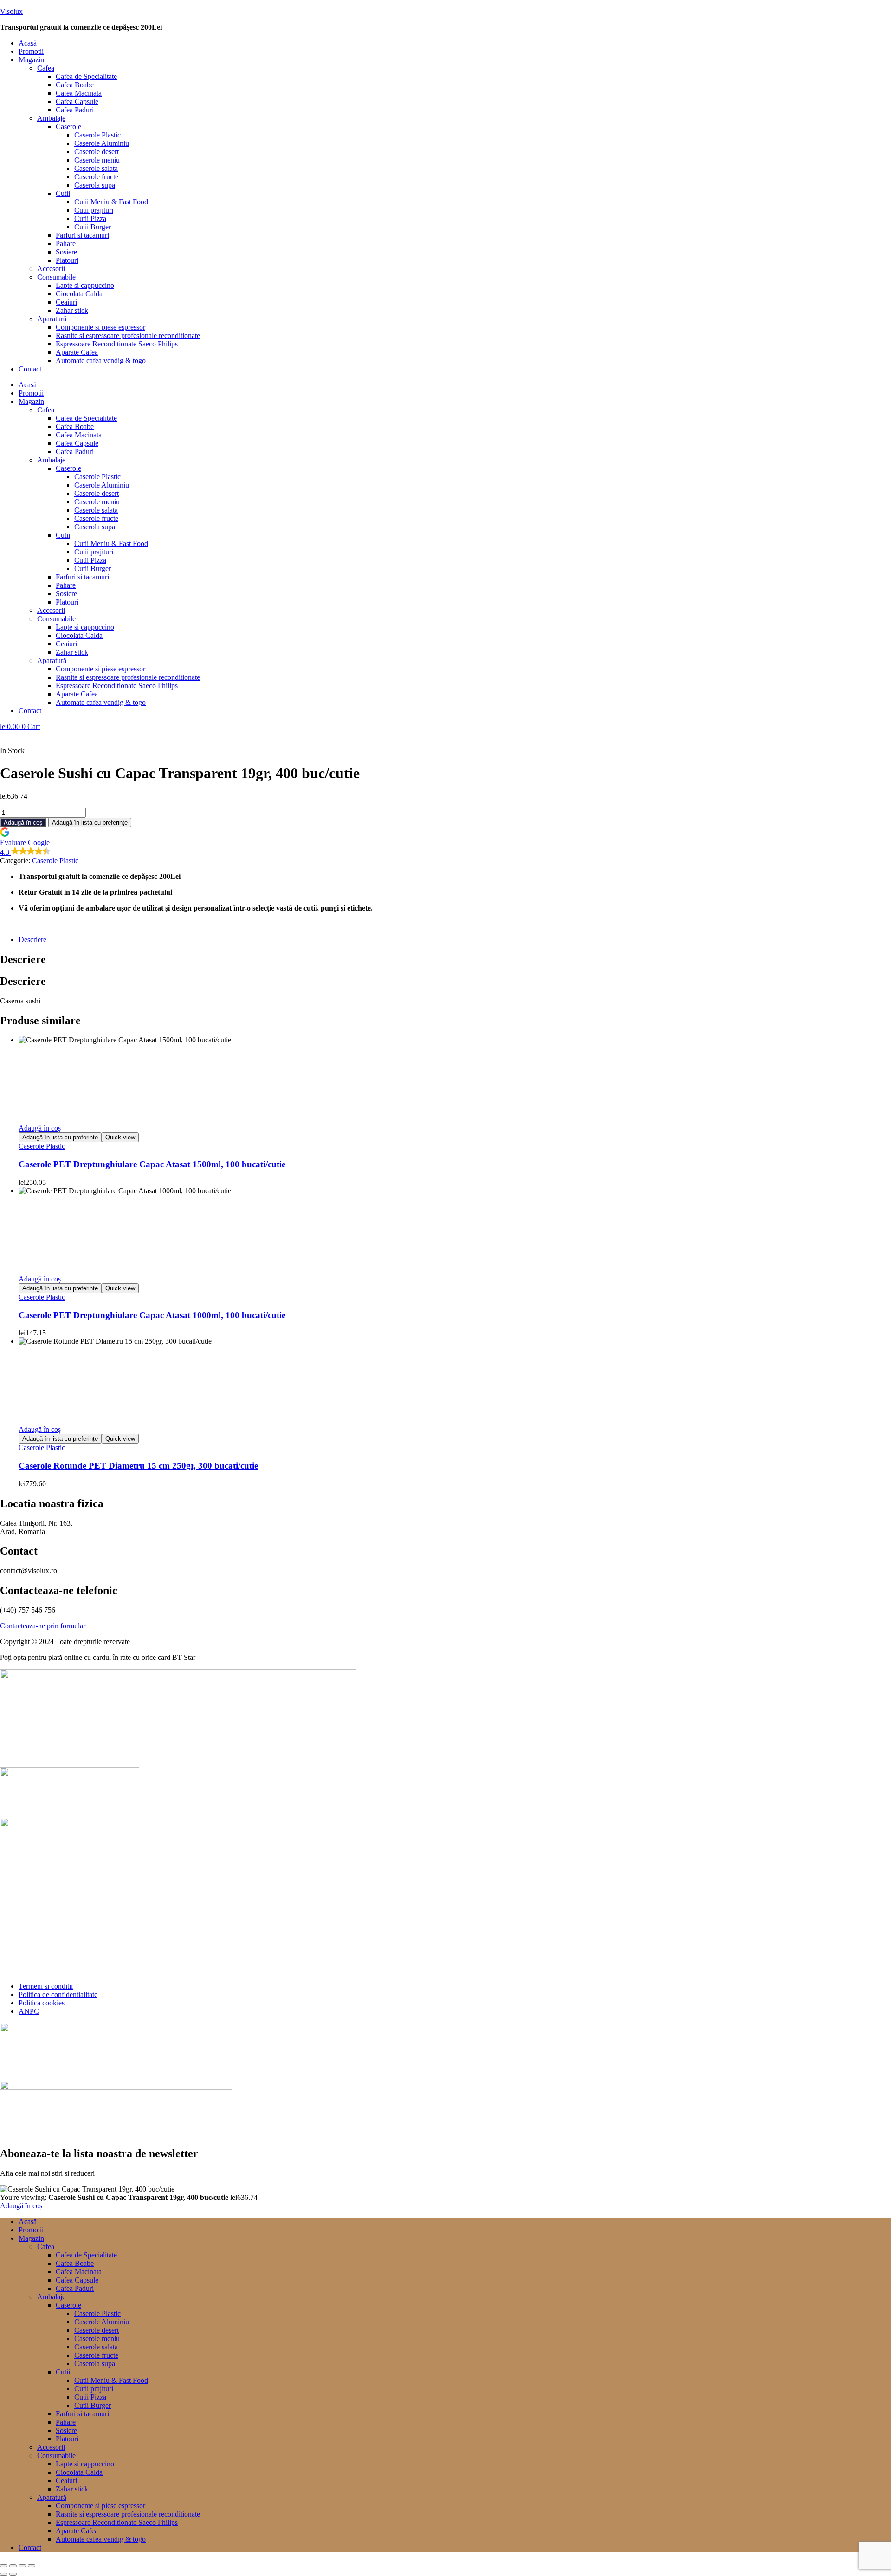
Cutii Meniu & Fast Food (111, 202)
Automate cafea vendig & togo (101, 361)
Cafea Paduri (75, 110)
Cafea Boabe (75, 85)
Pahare (66, 244)
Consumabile (56, 277)
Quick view (120, 1137)
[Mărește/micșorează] (4, 2566)
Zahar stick (72, 310)
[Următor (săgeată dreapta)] (13, 2574)
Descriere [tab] (23, 959)
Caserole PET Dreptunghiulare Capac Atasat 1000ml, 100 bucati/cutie (152, 1315)
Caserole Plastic (97, 135)
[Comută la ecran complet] (13, 2566)
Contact (30, 369)
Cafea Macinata (79, 93)
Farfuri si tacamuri (82, 235)
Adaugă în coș (23, 823)
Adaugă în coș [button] (40, 1128)
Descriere (32, 940)
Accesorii (51, 269)
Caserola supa (95, 185)
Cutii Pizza (90, 218)
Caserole (68, 127)
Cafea (46, 68)
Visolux (11, 11)
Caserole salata (96, 168)
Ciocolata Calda (79, 294)
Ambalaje (51, 118)
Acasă (28, 43)
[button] (455, 60)
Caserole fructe (96, 177)
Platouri (67, 260)
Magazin (31, 60)
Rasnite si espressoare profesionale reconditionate (128, 335)
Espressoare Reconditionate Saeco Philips (117, 344)
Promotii (31, 51)
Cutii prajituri (94, 210)
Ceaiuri (66, 302)
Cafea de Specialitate (86, 76)
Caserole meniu (97, 160)
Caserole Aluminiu (102, 143)
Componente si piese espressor (100, 327)
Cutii (63, 193)
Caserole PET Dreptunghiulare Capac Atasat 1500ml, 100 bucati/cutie (152, 1164)
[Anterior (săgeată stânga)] (4, 2574)
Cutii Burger (93, 227)
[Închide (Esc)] (32, 2566)
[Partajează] (22, 2566)
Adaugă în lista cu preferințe (90, 823)
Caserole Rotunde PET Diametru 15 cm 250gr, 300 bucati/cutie (138, 1466)
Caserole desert (97, 152)
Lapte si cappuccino (85, 285)
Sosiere (66, 252)
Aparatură (52, 319)
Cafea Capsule (77, 101)
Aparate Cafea (77, 352)
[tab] (455, 940)
